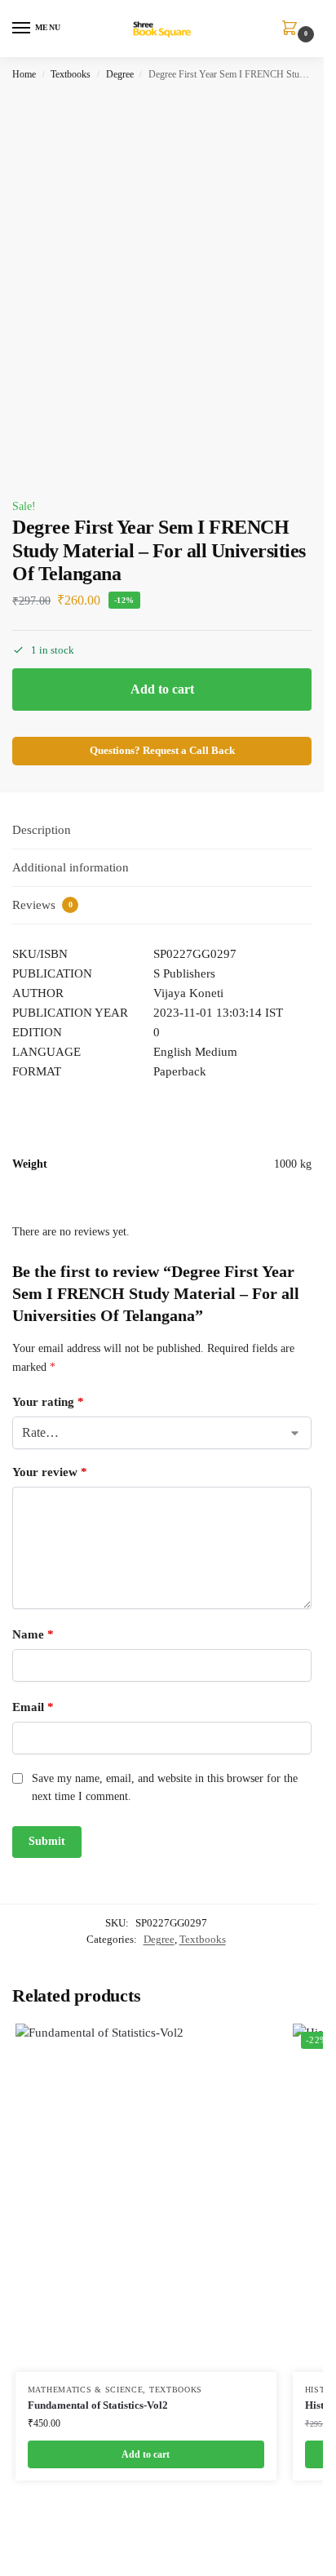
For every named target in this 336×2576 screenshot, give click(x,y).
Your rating (48, 1402)
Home (24, 74)
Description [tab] (42, 830)
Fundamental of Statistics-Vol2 (98, 2405)
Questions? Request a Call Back (162, 751)
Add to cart (162, 689)
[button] (293, 29)
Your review (50, 1472)
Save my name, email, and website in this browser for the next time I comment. (165, 1787)
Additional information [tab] (71, 867)
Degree (120, 74)
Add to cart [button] (146, 2454)
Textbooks (71, 74)
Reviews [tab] (42, 905)
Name (33, 1634)
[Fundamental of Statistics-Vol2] (146, 2198)
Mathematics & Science (86, 2390)
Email (33, 1707)
